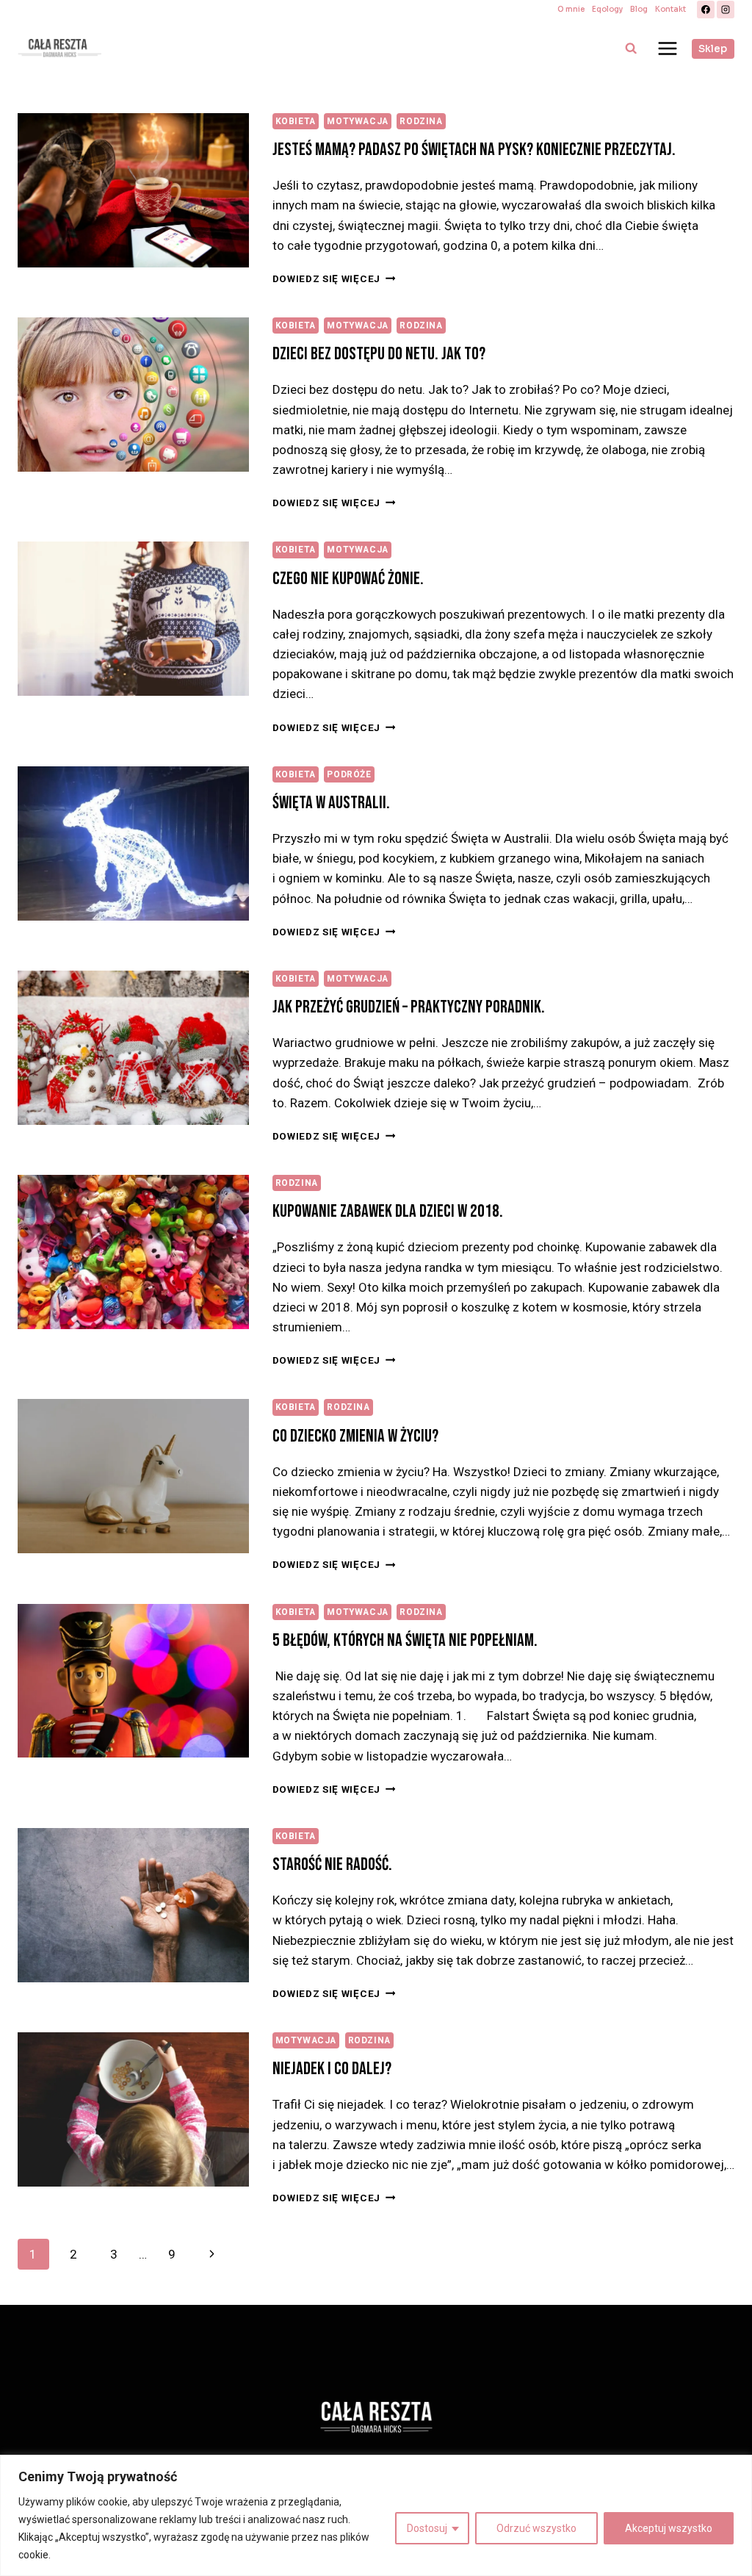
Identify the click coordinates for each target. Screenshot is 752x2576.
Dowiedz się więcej (334, 278)
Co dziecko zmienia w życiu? (355, 1436)
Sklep (713, 49)
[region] (376, 2515)
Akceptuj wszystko (669, 2528)
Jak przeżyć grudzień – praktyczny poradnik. (409, 1007)
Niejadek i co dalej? (332, 2069)
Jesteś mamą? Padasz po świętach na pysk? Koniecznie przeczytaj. (474, 150)
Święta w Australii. (331, 803)
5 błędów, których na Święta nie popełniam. (405, 1640)
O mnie (571, 9)
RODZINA (421, 121)
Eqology (607, 9)
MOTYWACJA (357, 121)
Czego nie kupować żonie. (348, 579)
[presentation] (133, 190)
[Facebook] (706, 10)
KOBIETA (296, 121)
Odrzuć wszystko (536, 2528)
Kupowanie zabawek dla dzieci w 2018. (388, 1211)
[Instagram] (726, 10)
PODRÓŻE (349, 774)
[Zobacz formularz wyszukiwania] (631, 48)
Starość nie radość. (332, 1864)
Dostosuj (427, 2528)
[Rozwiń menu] (667, 48)
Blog (639, 9)
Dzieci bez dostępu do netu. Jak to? (379, 354)
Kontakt (670, 9)
